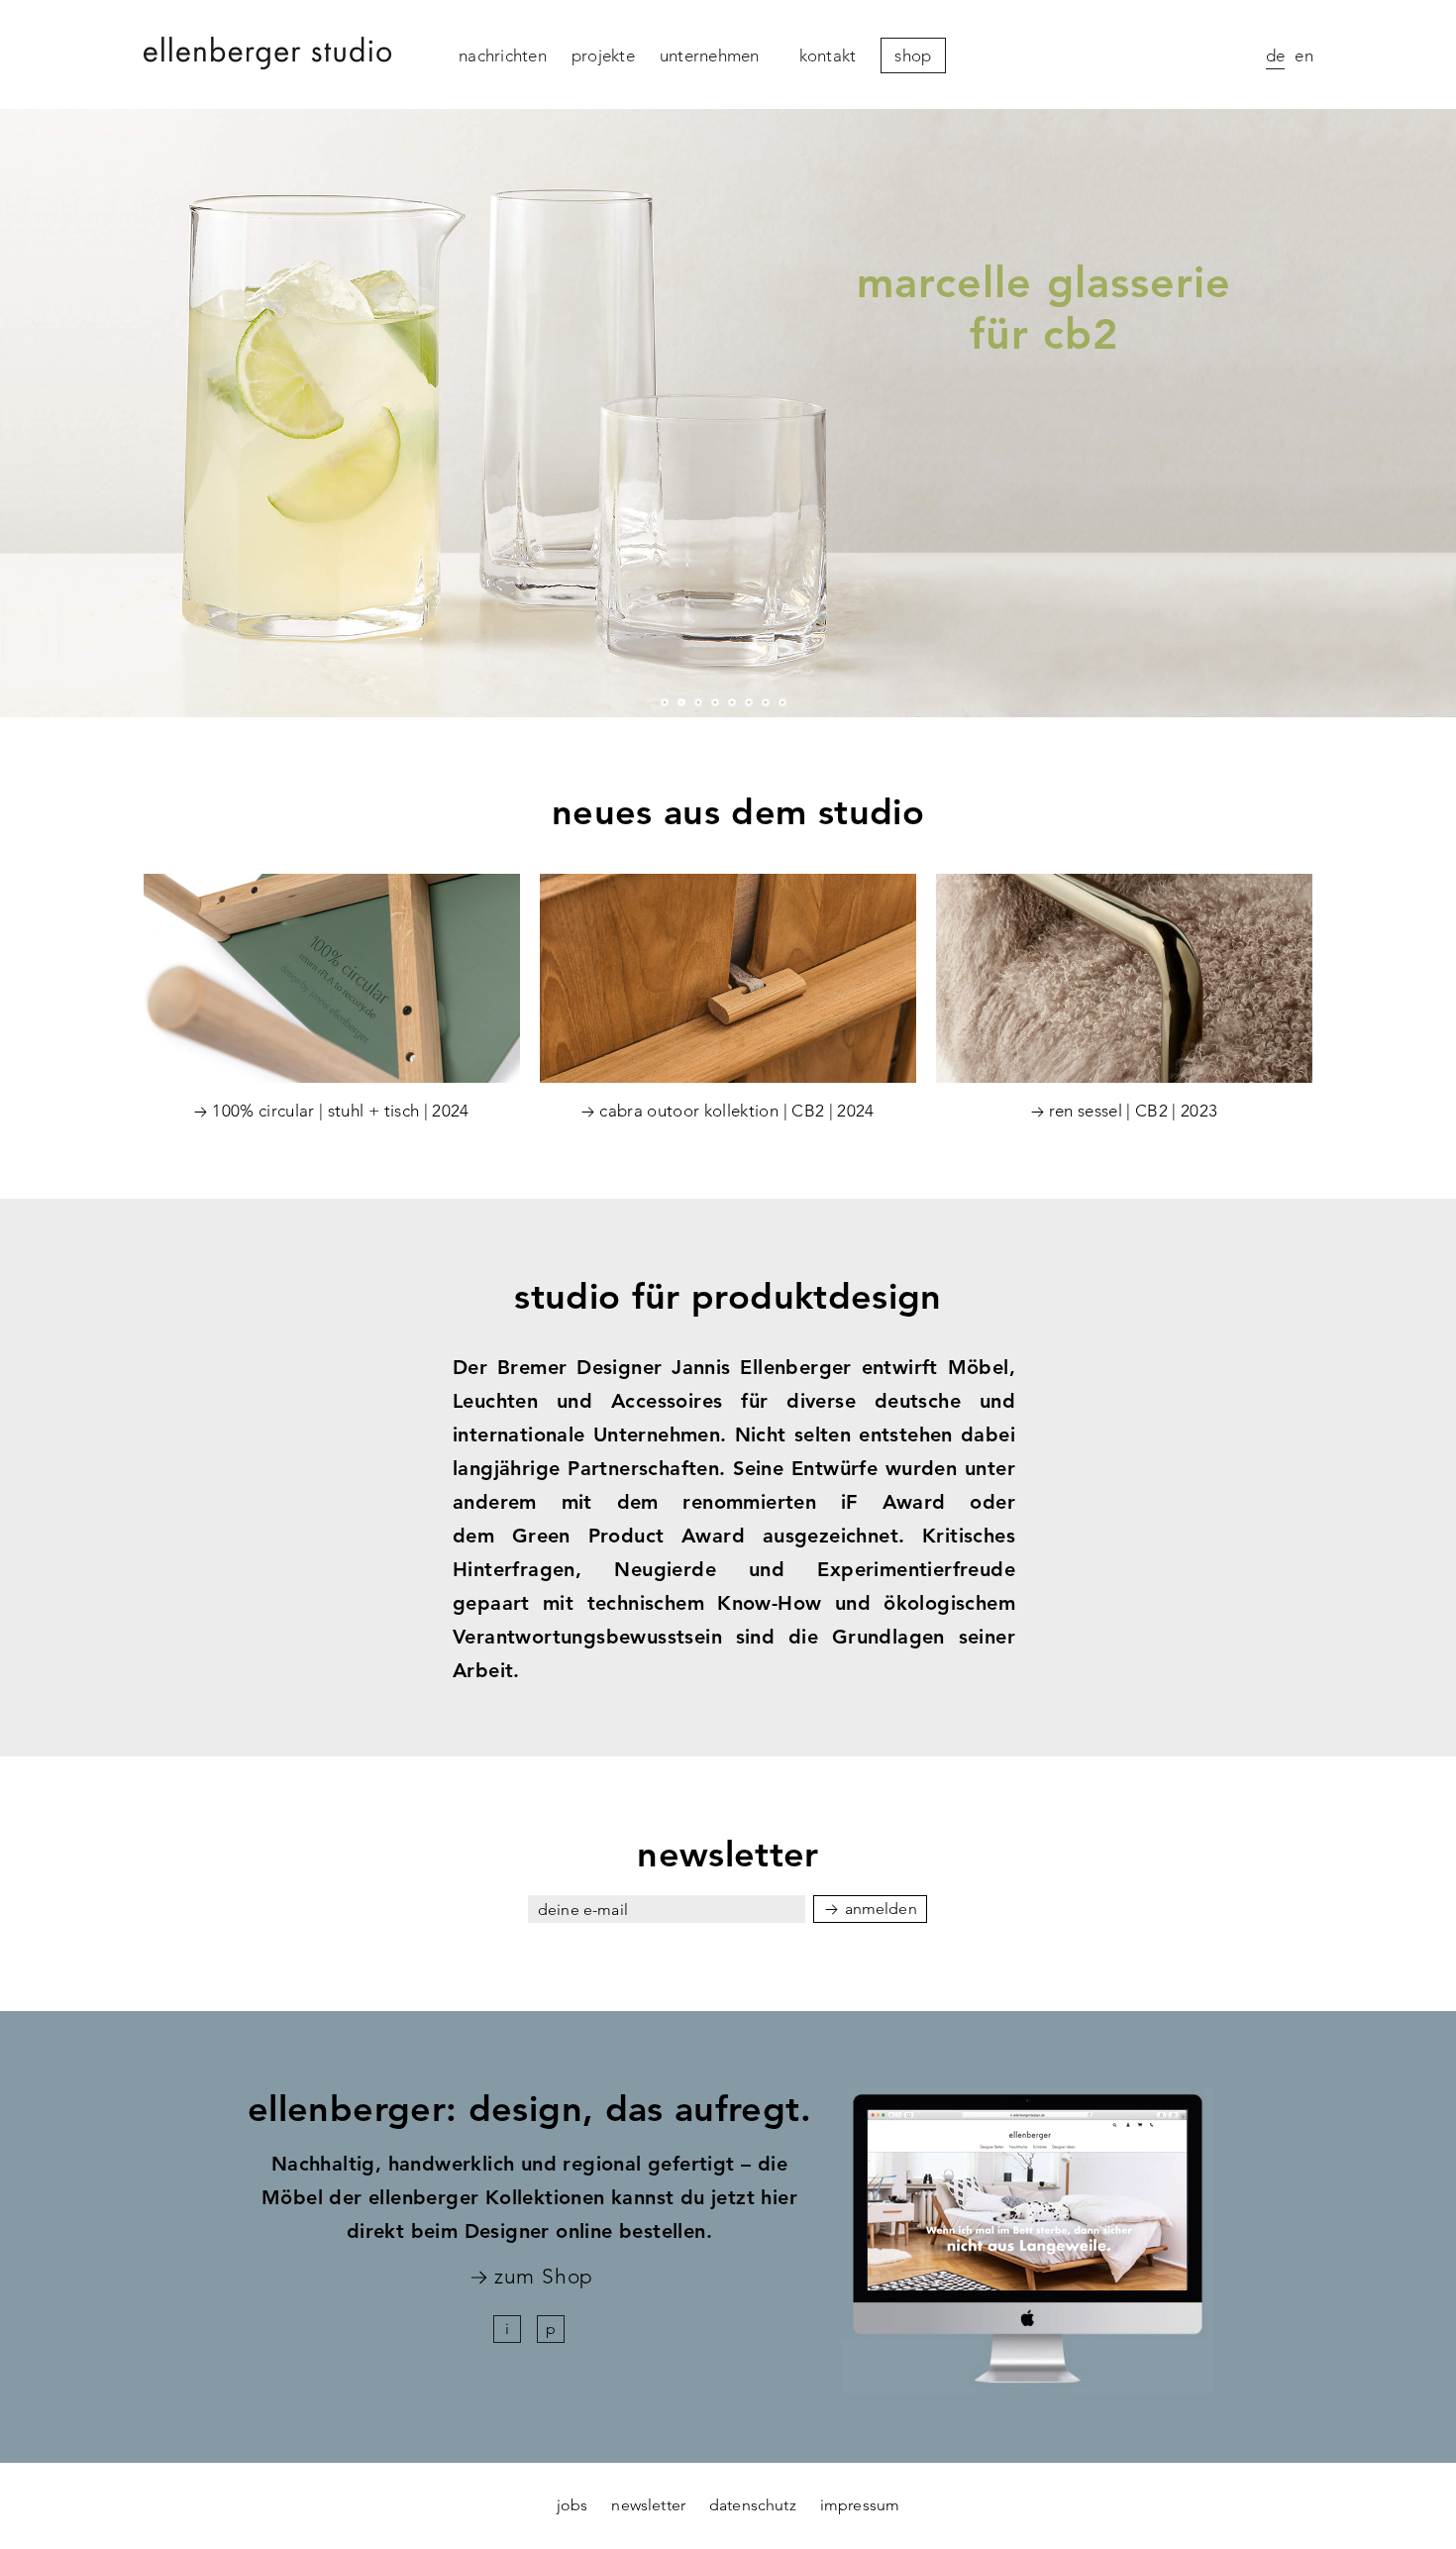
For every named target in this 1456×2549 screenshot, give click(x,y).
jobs (572, 2505)
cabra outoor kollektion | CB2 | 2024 (736, 1111)
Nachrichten (503, 55)
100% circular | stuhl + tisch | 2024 (340, 1111)
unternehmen (710, 55)
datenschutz (753, 2505)
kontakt (828, 55)
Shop (913, 55)
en (1304, 55)
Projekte (603, 55)
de (1276, 55)
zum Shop (543, 2277)
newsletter (648, 2505)
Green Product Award (628, 1536)
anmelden (881, 1909)
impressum (860, 2505)
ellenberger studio (267, 55)
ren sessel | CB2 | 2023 (1134, 1111)
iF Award (893, 1502)
